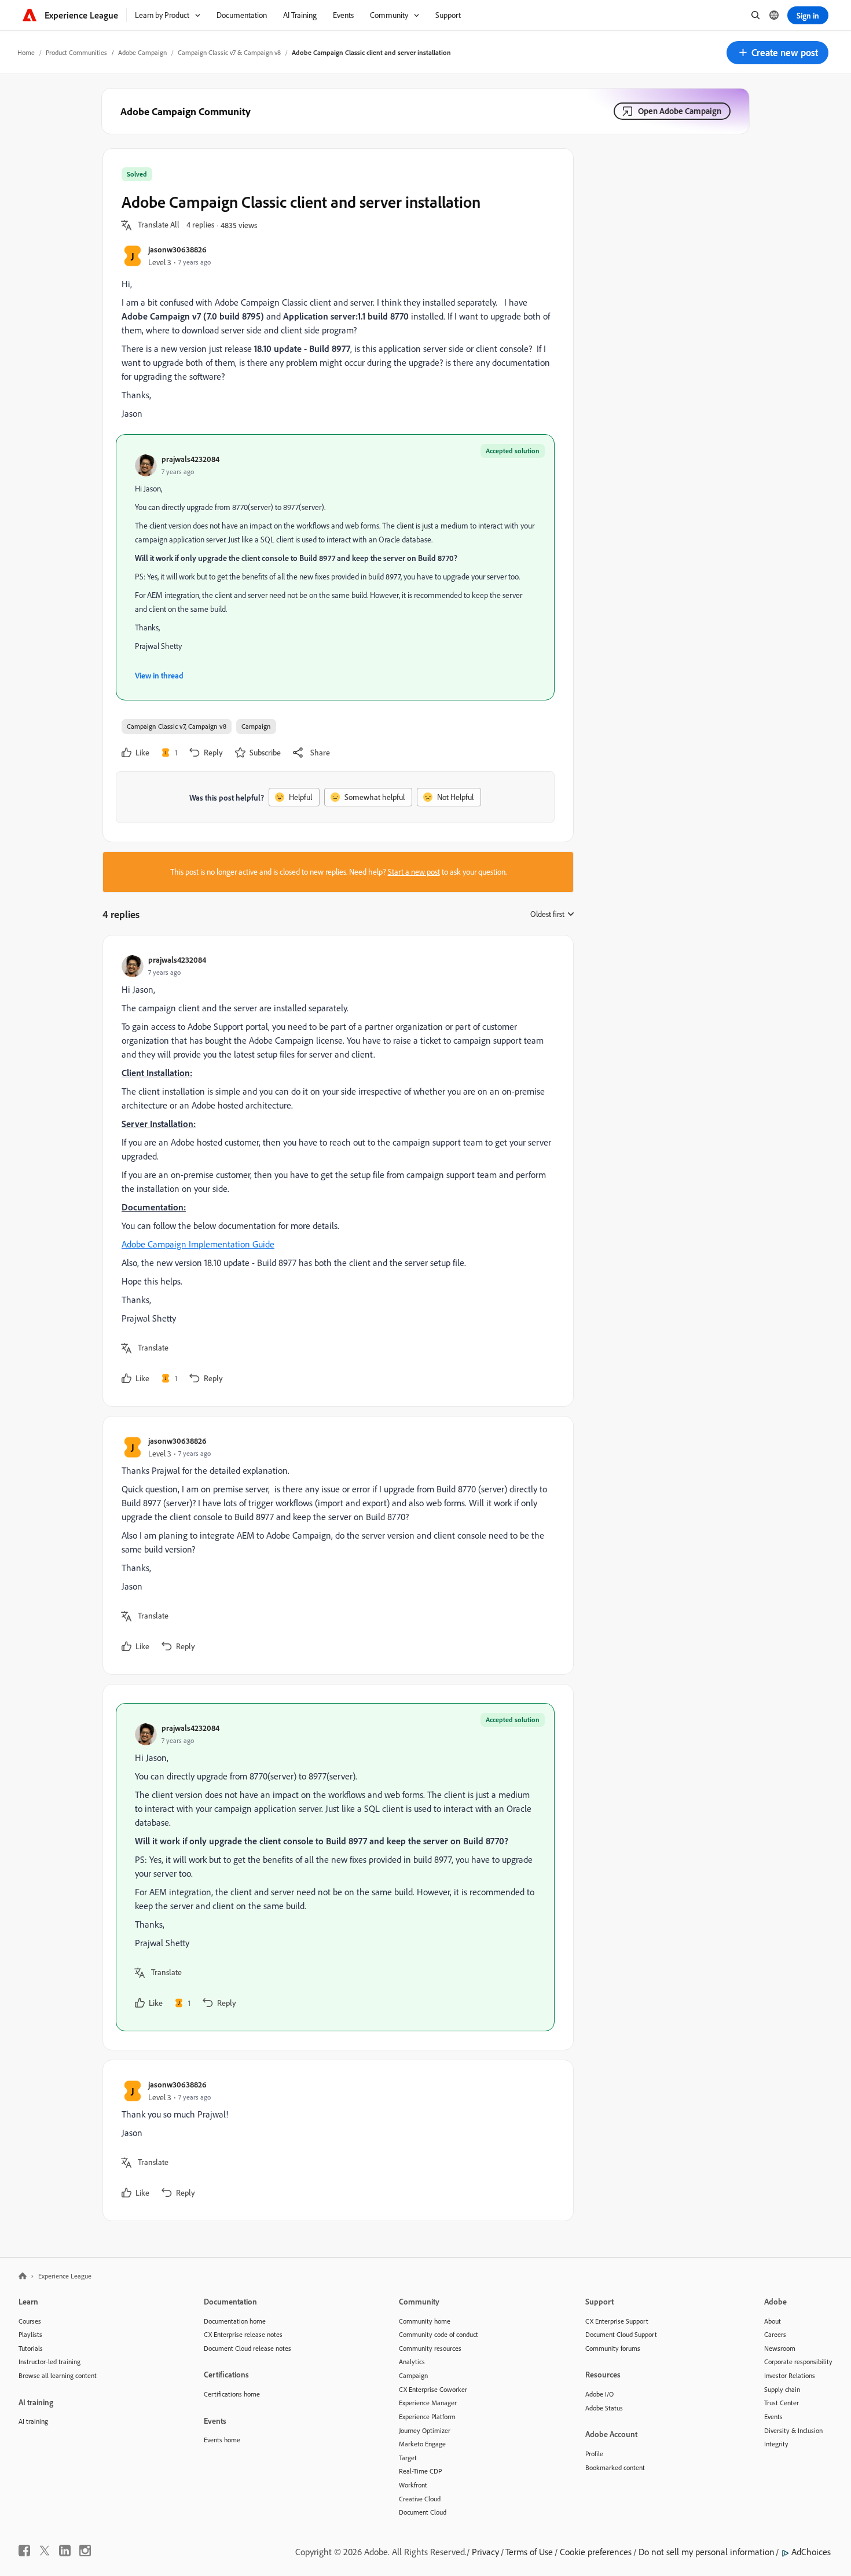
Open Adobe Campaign (680, 111)
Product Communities (76, 52)
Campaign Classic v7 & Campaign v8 (229, 52)
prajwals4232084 (190, 459)
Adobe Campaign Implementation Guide (198, 1244)
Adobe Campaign (142, 52)
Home (26, 52)
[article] (335, 1171)
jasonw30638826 (177, 249)
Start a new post (414, 872)
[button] (777, 53)
